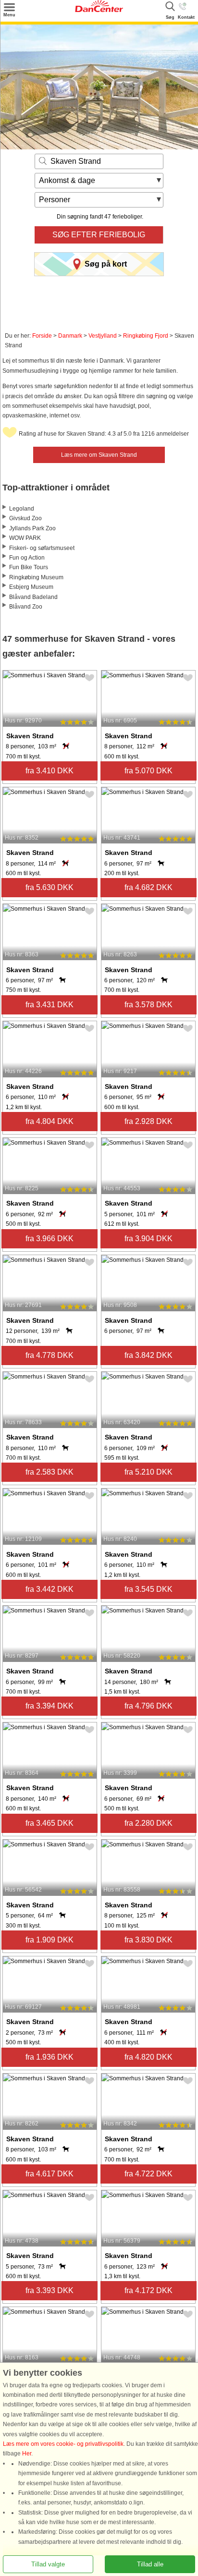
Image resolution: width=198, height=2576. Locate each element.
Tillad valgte (48, 2564)
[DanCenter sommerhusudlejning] (99, 10)
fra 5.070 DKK (148, 771)
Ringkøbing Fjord (146, 336)
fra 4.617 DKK (49, 2174)
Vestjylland (103, 336)
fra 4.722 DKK (148, 2174)
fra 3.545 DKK (148, 1589)
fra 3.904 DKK (148, 1239)
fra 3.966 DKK (49, 1239)
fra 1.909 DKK (49, 1940)
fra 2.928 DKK (148, 1121)
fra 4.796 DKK (148, 1706)
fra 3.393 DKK (49, 2290)
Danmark (70, 336)
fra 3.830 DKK (148, 1940)
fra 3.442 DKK (49, 1589)
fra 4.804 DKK (49, 1121)
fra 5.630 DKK (49, 887)
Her (27, 2454)
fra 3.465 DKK (49, 1823)
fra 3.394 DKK (49, 1706)
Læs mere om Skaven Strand (99, 455)
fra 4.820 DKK (148, 2057)
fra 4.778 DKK (49, 1355)
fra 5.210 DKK (148, 1472)
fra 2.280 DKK (148, 1823)
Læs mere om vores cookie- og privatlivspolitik (63, 2444)
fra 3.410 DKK (49, 771)
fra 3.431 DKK (49, 1005)
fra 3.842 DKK (148, 1355)
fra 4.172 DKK (148, 2290)
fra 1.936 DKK (49, 2057)
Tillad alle (150, 2564)
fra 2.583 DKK (49, 1472)
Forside (42, 336)
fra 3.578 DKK (148, 1005)
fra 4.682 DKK (148, 887)
